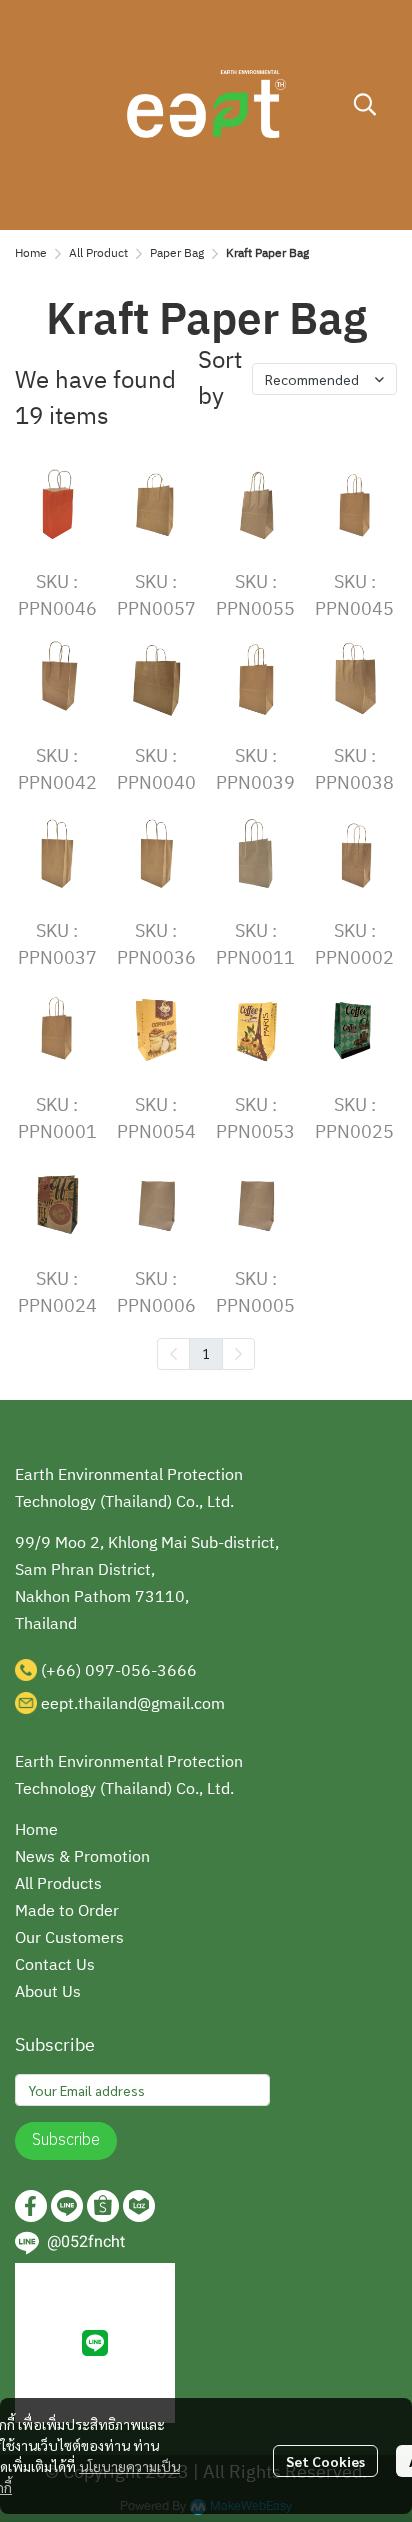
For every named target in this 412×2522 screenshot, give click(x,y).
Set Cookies (325, 2461)
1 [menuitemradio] (206, 1353)
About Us (48, 1992)
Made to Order (67, 1911)
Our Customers (69, 1938)
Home (31, 253)
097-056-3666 (141, 1671)
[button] (365, 104)
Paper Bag (177, 253)
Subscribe (66, 2140)
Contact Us (55, 1965)
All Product (98, 253)
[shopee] (103, 2206)
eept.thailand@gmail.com (133, 1704)
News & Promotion (82, 1857)
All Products (58, 1884)
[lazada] (139, 2206)
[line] (67, 2206)
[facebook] (31, 2206)
